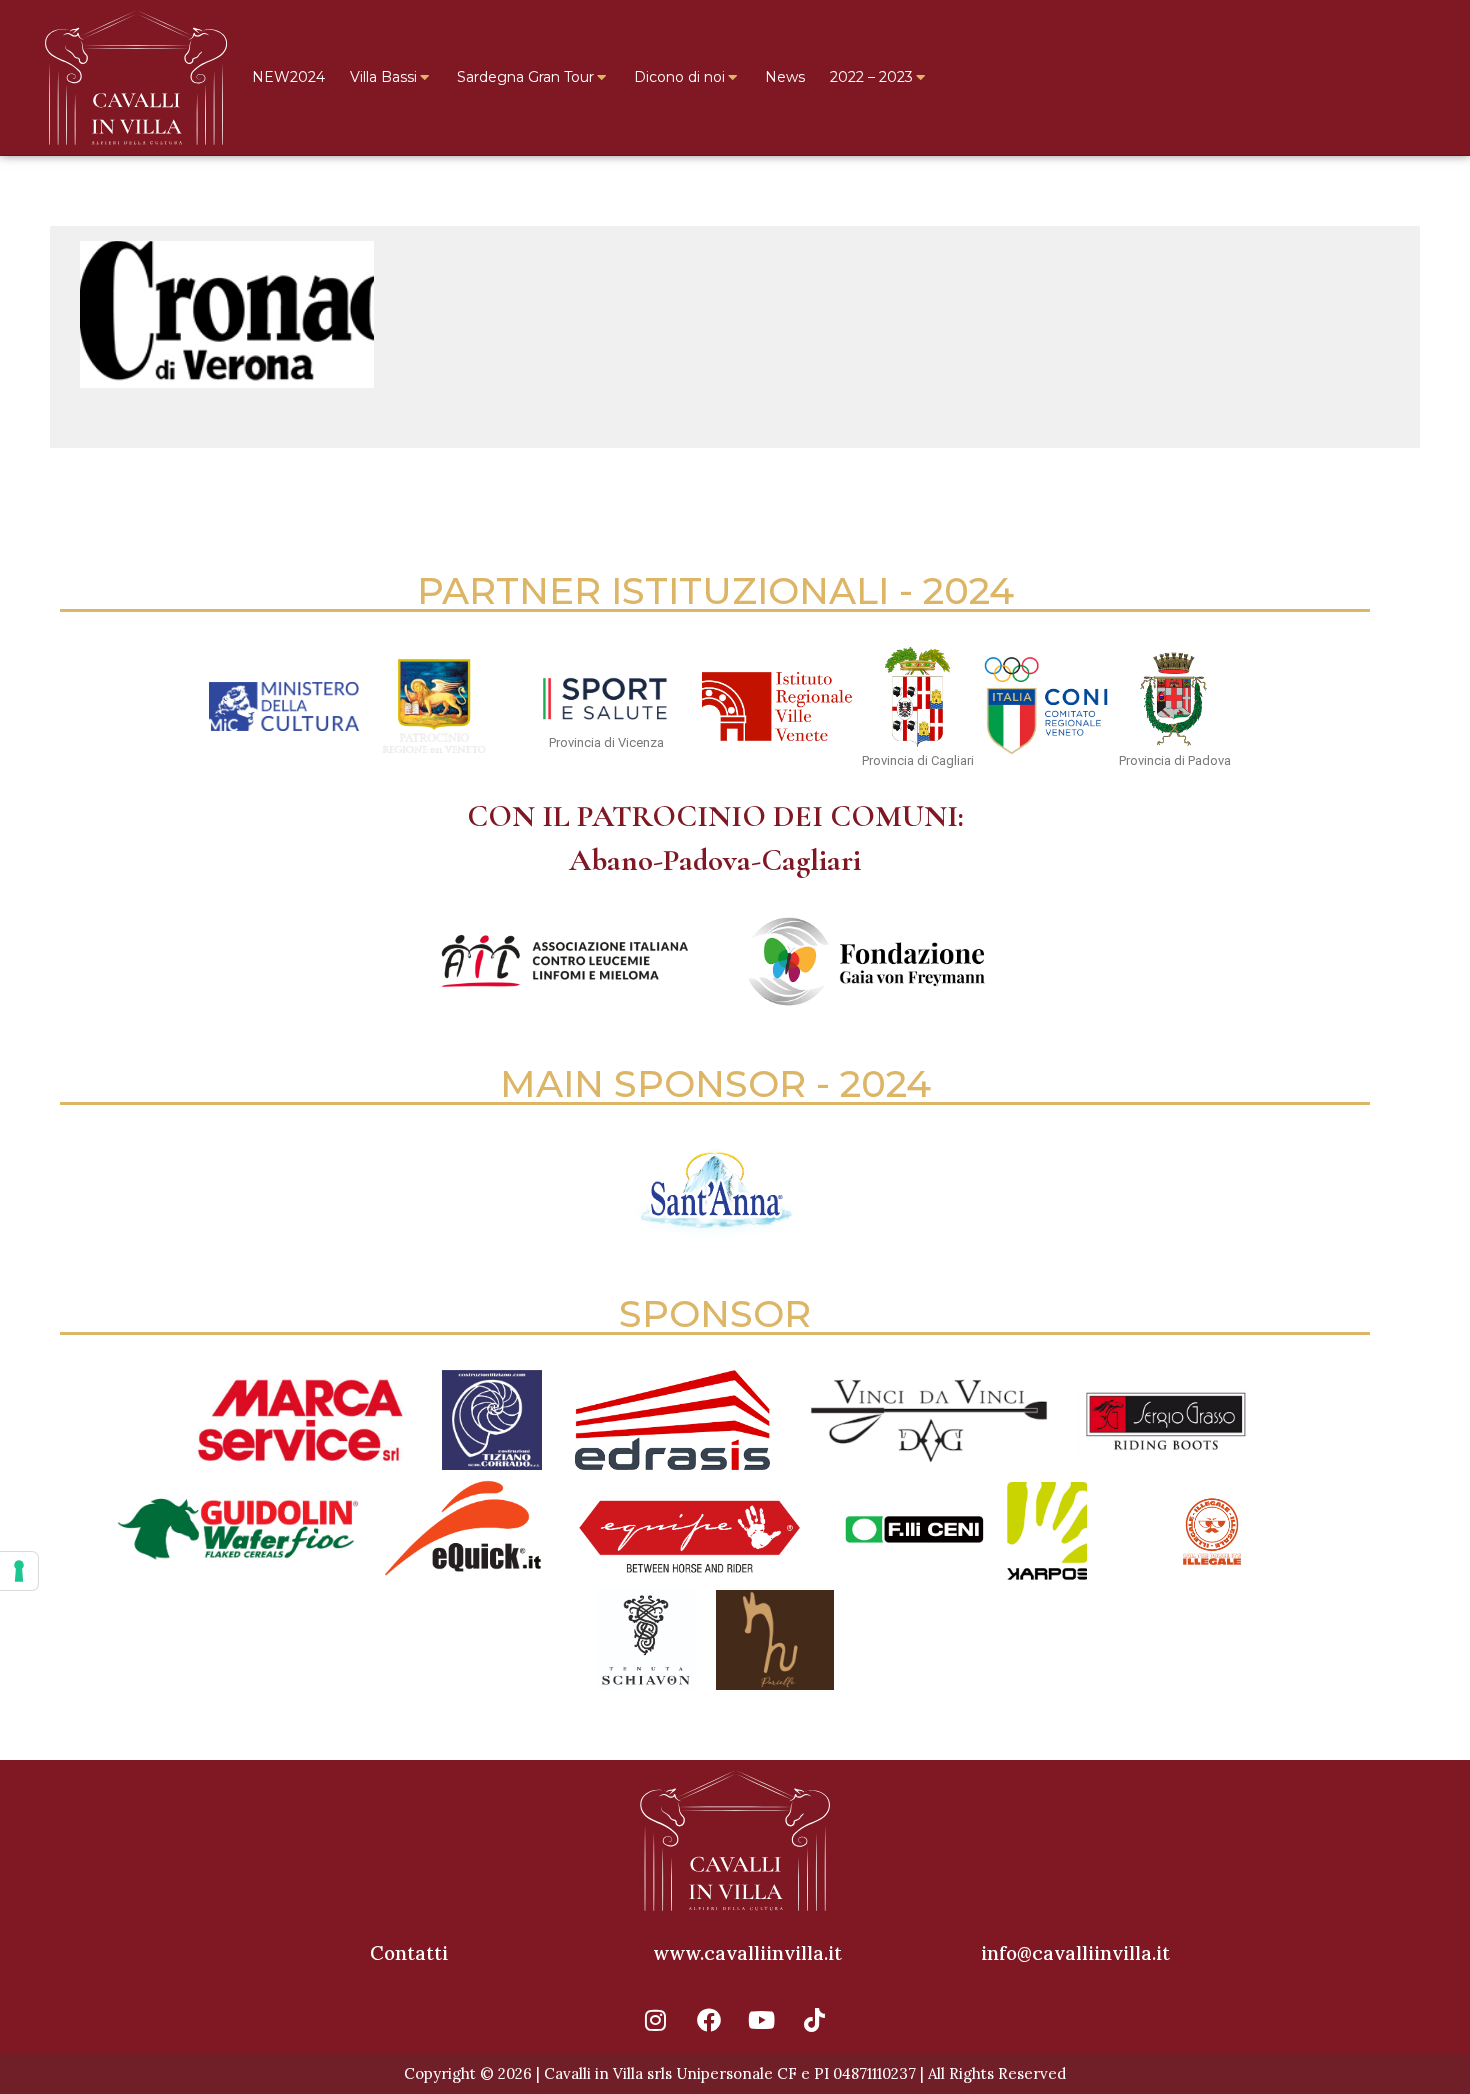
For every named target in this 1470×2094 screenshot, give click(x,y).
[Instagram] (656, 2020)
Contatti (409, 1953)
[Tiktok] (815, 2020)
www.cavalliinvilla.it (747, 1953)
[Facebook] (709, 2020)
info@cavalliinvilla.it (1075, 1953)
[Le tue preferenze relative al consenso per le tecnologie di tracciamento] (19, 1571)
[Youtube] (762, 2020)
